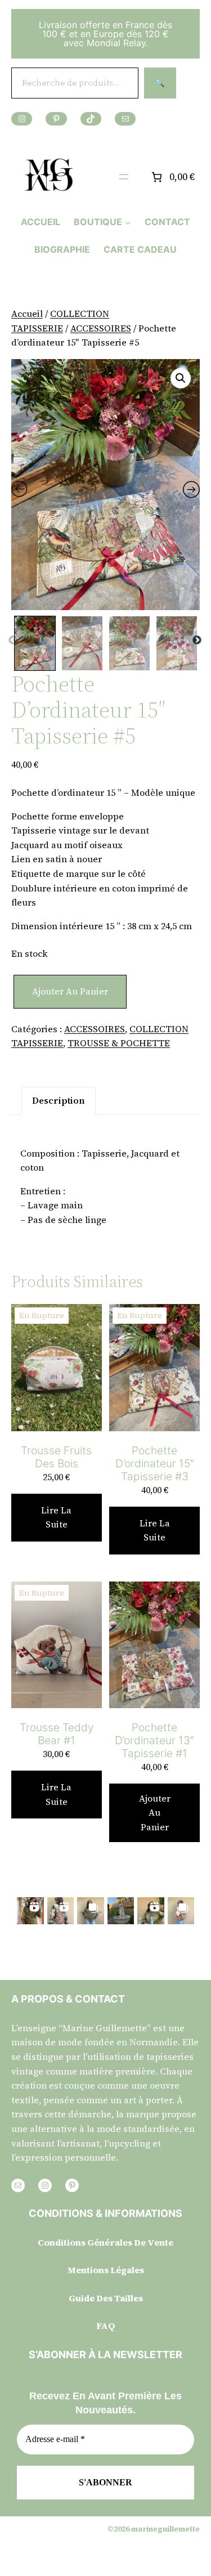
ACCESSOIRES (101, 328)
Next (197, 640)
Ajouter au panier (70, 991)
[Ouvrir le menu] (124, 177)
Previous (13, 640)
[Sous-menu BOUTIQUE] (128, 222)
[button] (181, 378)
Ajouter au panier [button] (155, 1813)
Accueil (27, 313)
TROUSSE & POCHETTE (119, 1043)
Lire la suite (56, 1517)
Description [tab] (59, 1100)
